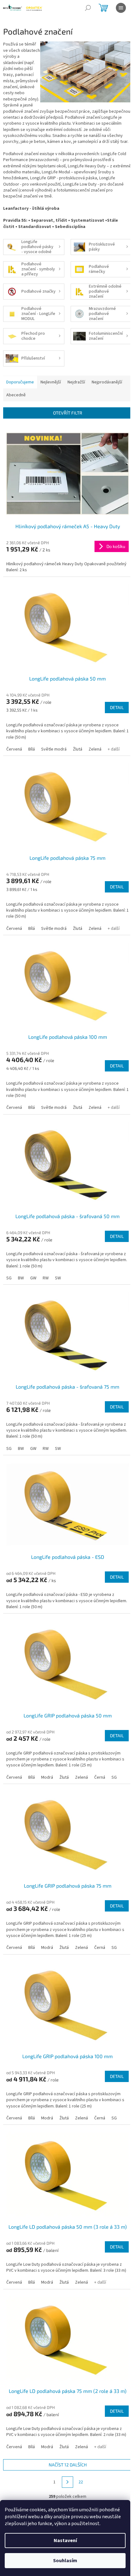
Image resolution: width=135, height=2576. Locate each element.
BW (21, 1278)
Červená (14, 749)
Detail (117, 707)
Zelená (95, 749)
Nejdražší (76, 382)
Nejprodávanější (107, 382)
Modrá (47, 1777)
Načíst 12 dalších (68, 2465)
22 (81, 2482)
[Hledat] (88, 8)
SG (9, 1278)
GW (33, 1278)
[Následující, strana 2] (67, 2482)
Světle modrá (54, 749)
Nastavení (65, 2541)
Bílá (32, 749)
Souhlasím (65, 2561)
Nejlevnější (51, 382)
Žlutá (78, 749)
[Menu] (121, 8)
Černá (100, 1777)
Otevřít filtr (68, 413)
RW (46, 1278)
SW (58, 1278)
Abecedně (16, 395)
